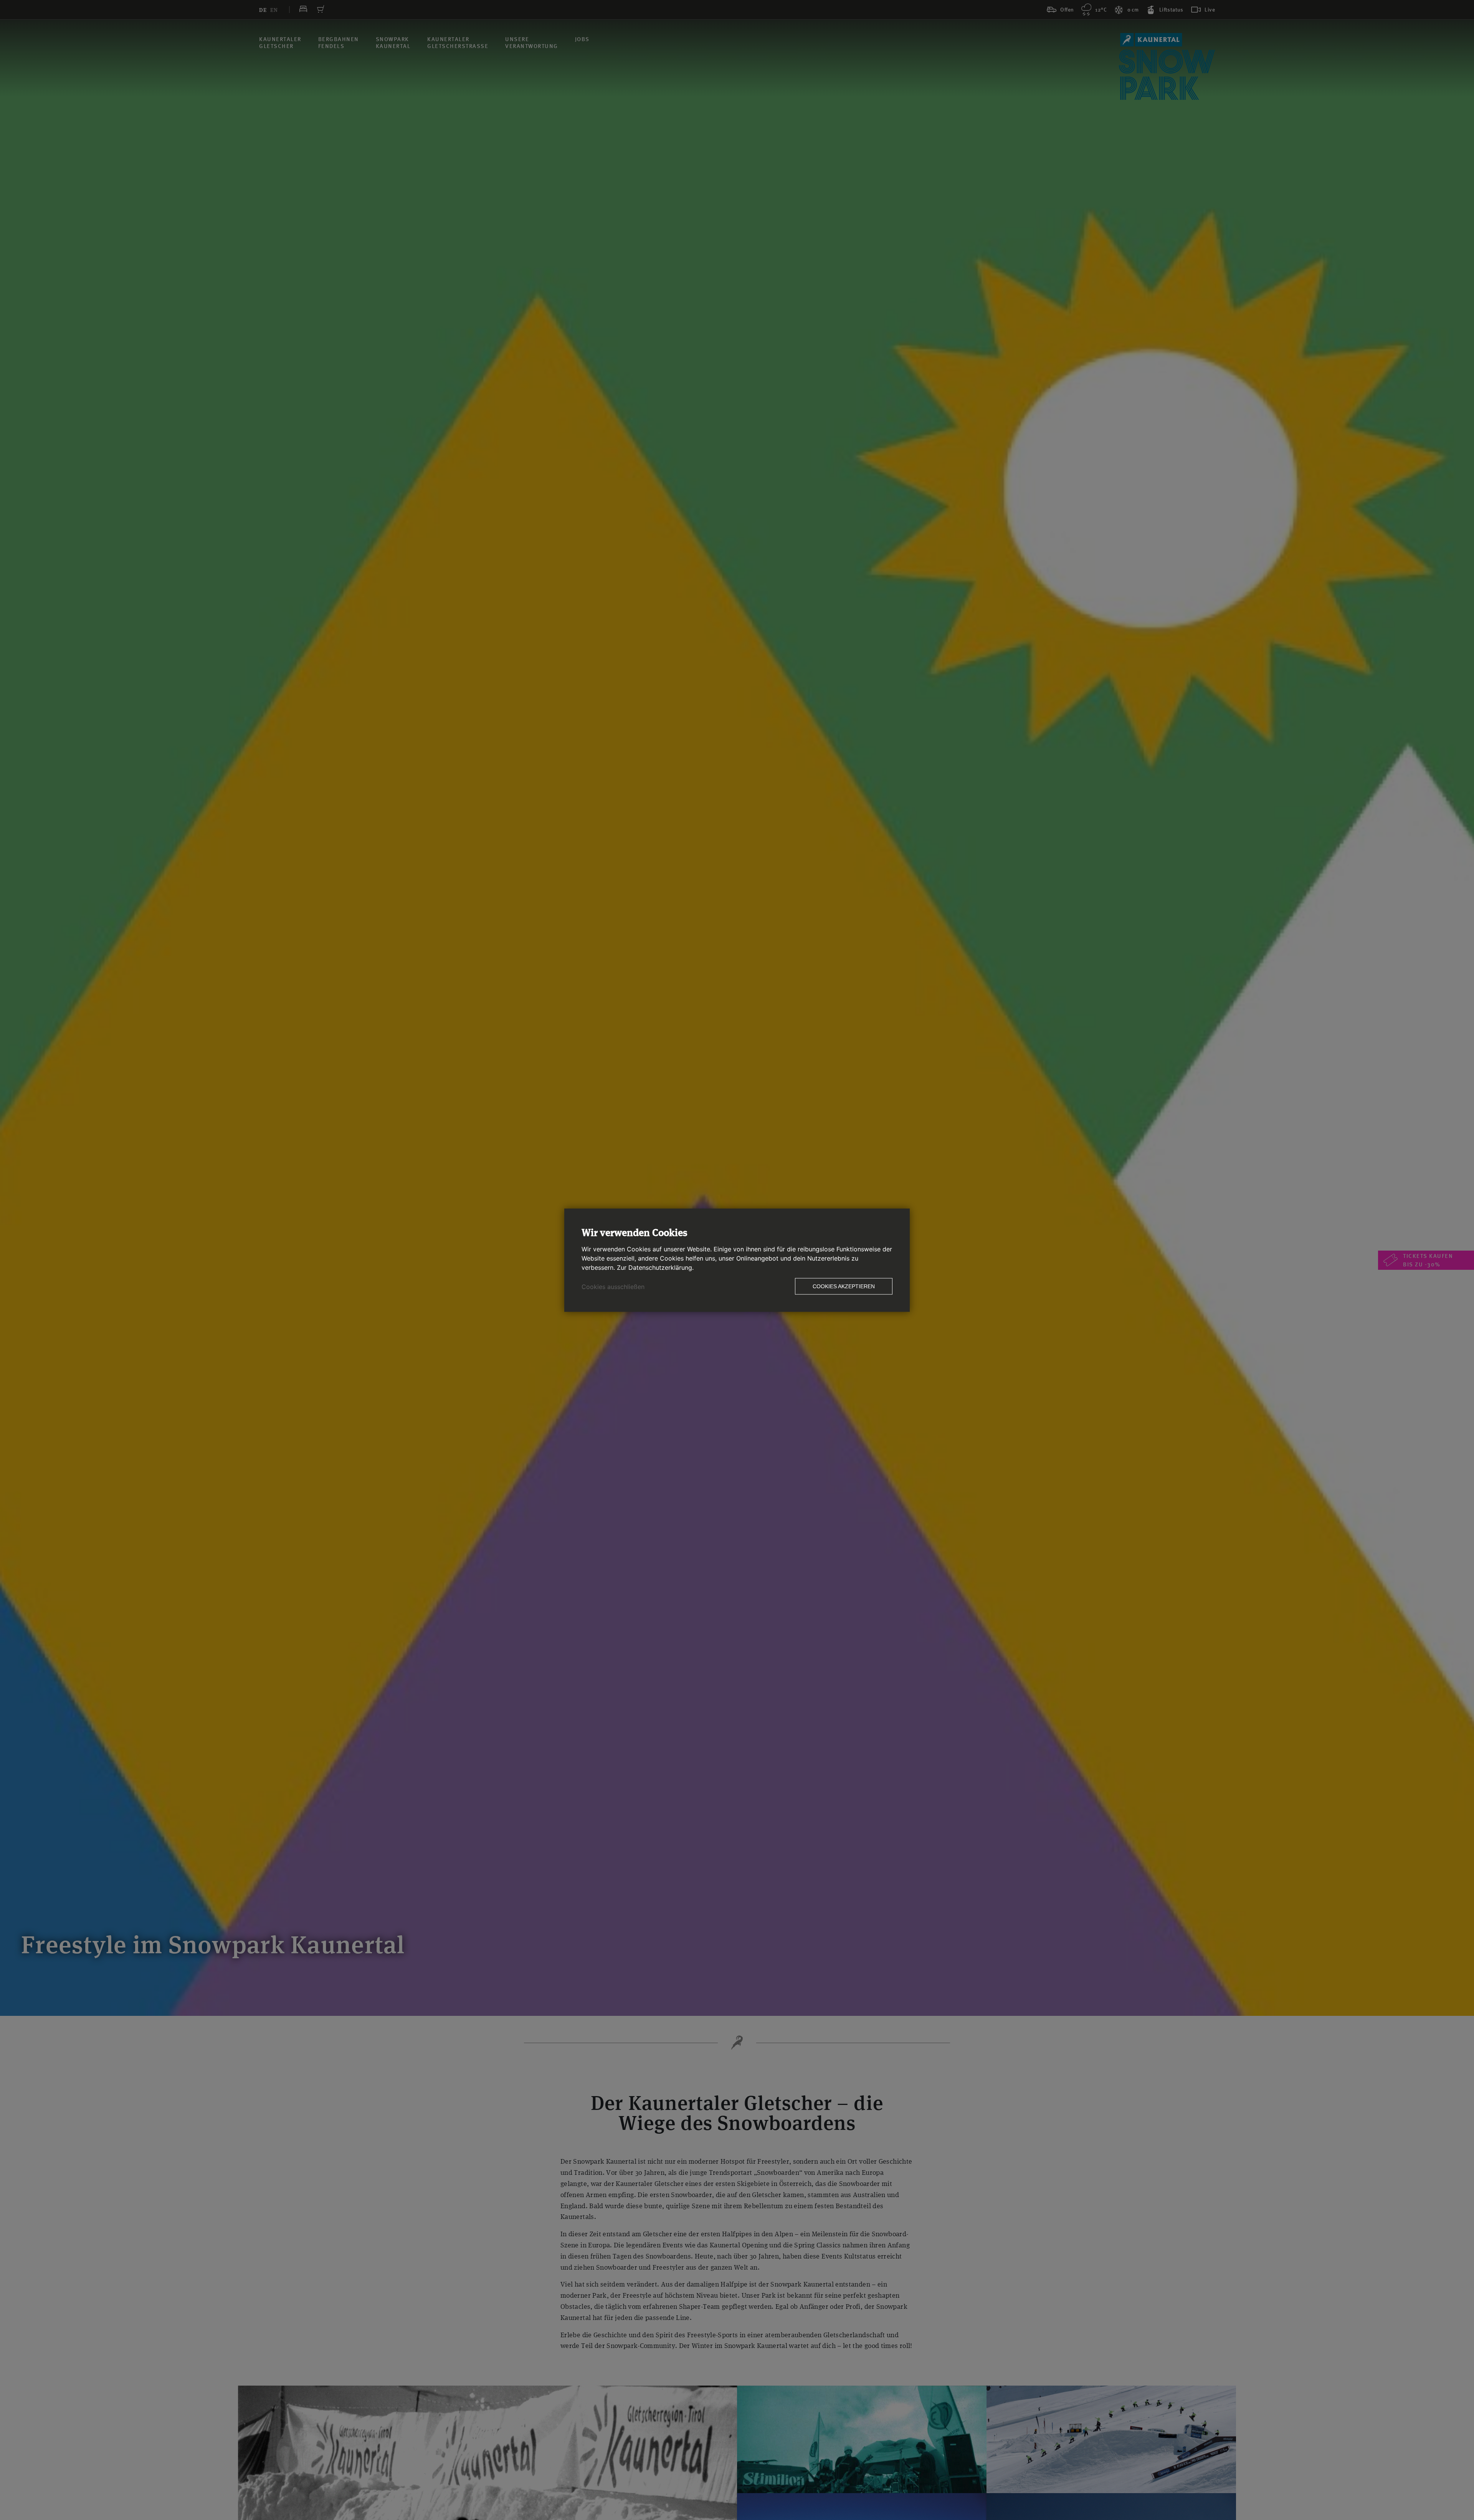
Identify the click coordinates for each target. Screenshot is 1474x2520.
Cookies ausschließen (613, 1286)
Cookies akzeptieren (844, 1286)
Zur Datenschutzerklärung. (655, 1267)
